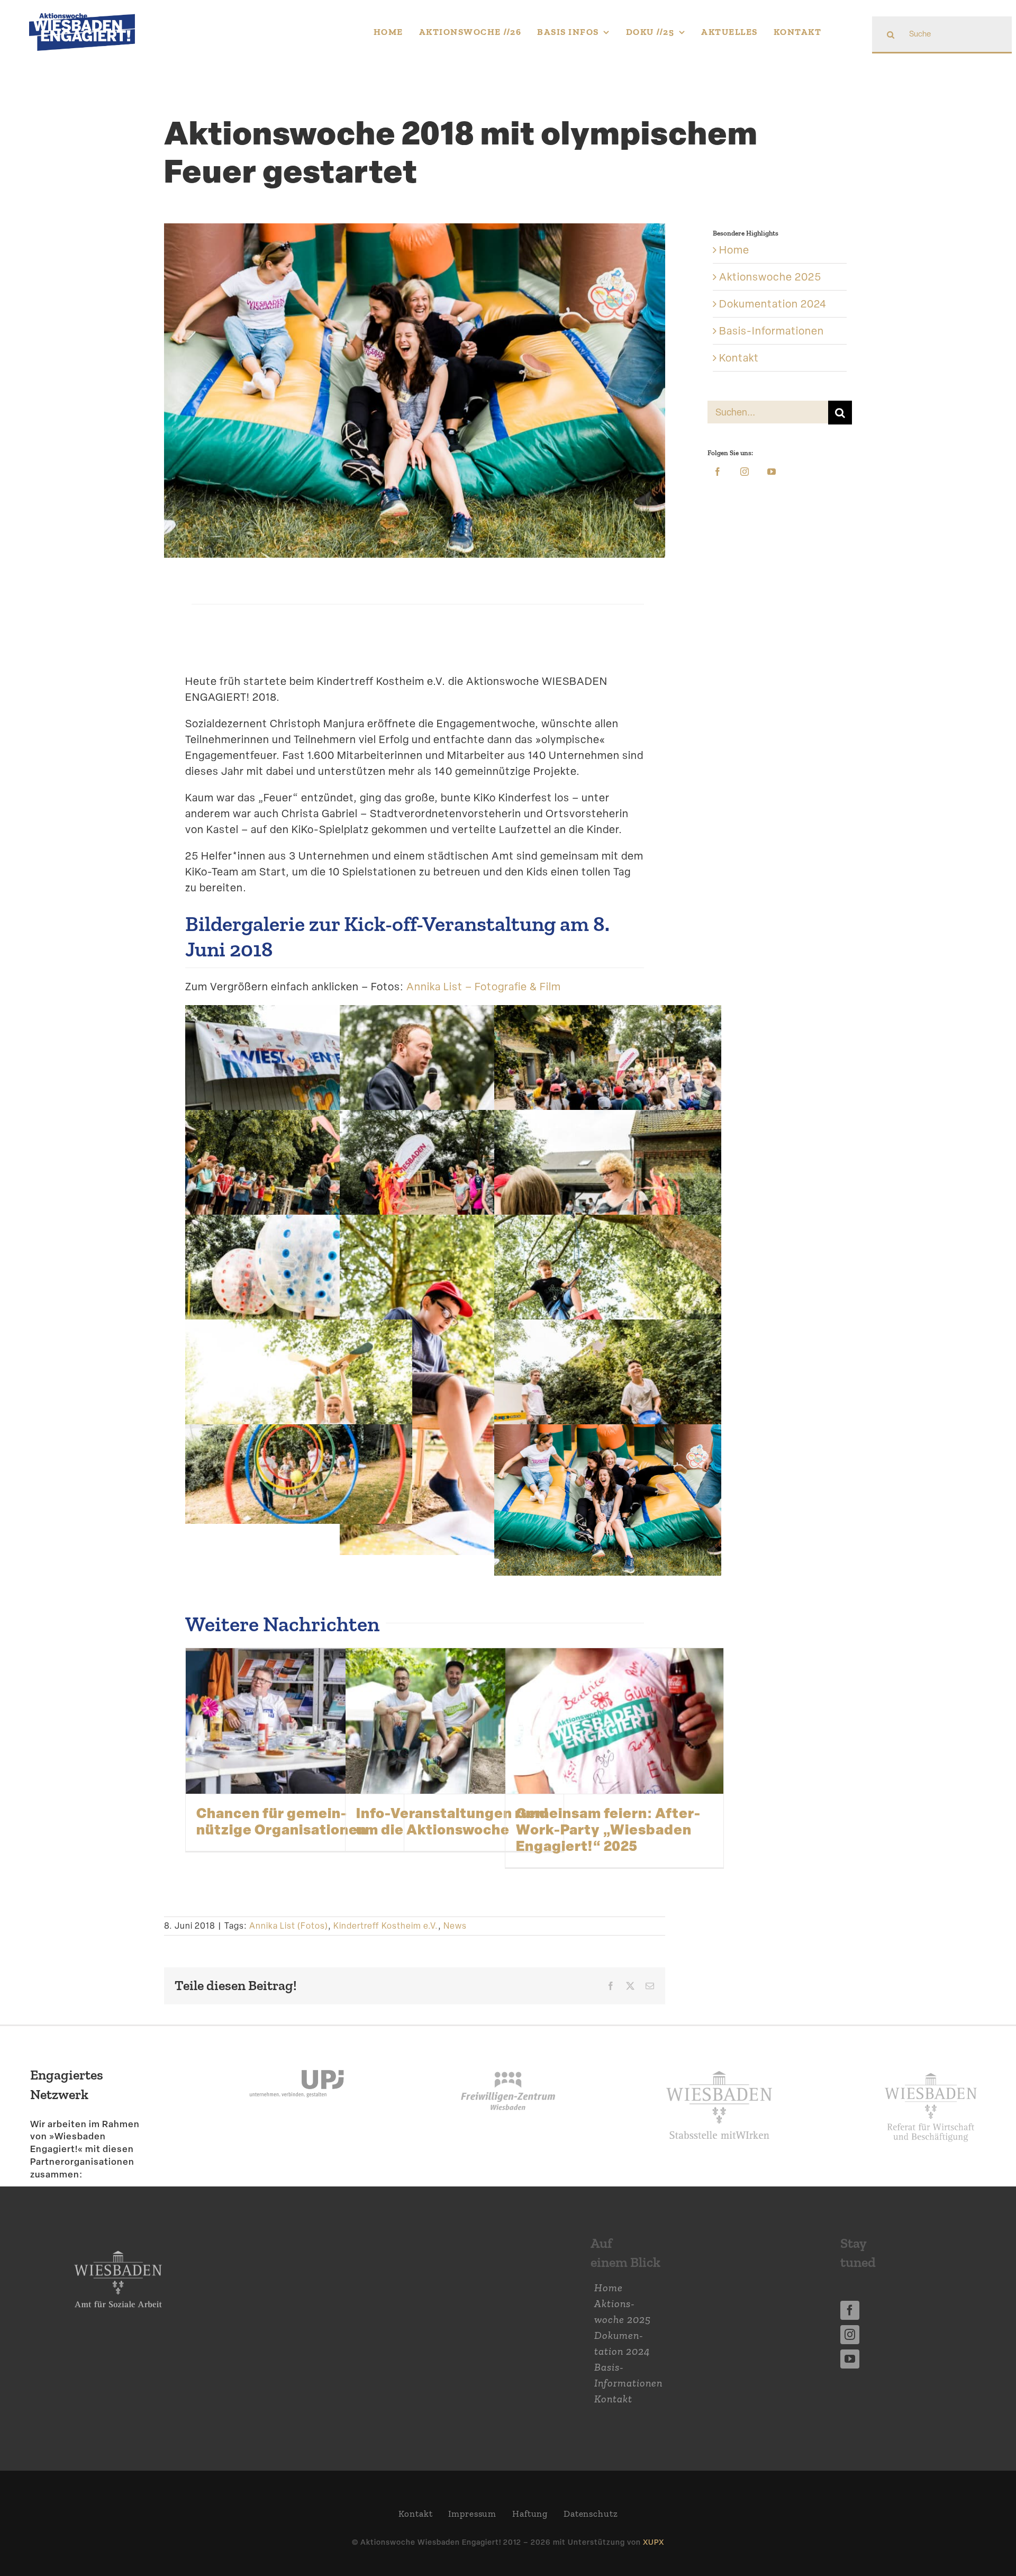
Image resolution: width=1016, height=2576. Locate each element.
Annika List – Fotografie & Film (484, 987)
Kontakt (739, 358)
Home (734, 250)
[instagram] (850, 2335)
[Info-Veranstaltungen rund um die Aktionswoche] (455, 1721)
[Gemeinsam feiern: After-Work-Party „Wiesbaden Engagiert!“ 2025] (614, 1721)
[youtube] (850, 2359)
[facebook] (850, 2310)
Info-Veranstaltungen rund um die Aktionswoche (452, 1821)
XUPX (654, 2542)
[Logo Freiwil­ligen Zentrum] (508, 2053)
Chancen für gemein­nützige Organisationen (282, 1821)
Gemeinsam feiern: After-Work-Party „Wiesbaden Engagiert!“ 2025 (608, 1829)
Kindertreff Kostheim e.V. (386, 1926)
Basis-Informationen (772, 331)
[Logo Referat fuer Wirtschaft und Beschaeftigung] (931, 2067)
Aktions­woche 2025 (770, 277)
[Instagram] (745, 472)
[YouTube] (772, 472)
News (455, 1926)
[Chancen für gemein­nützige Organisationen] (295, 1721)
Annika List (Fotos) (289, 1926)
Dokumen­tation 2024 (773, 304)
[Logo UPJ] (297, 2053)
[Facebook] (718, 472)
